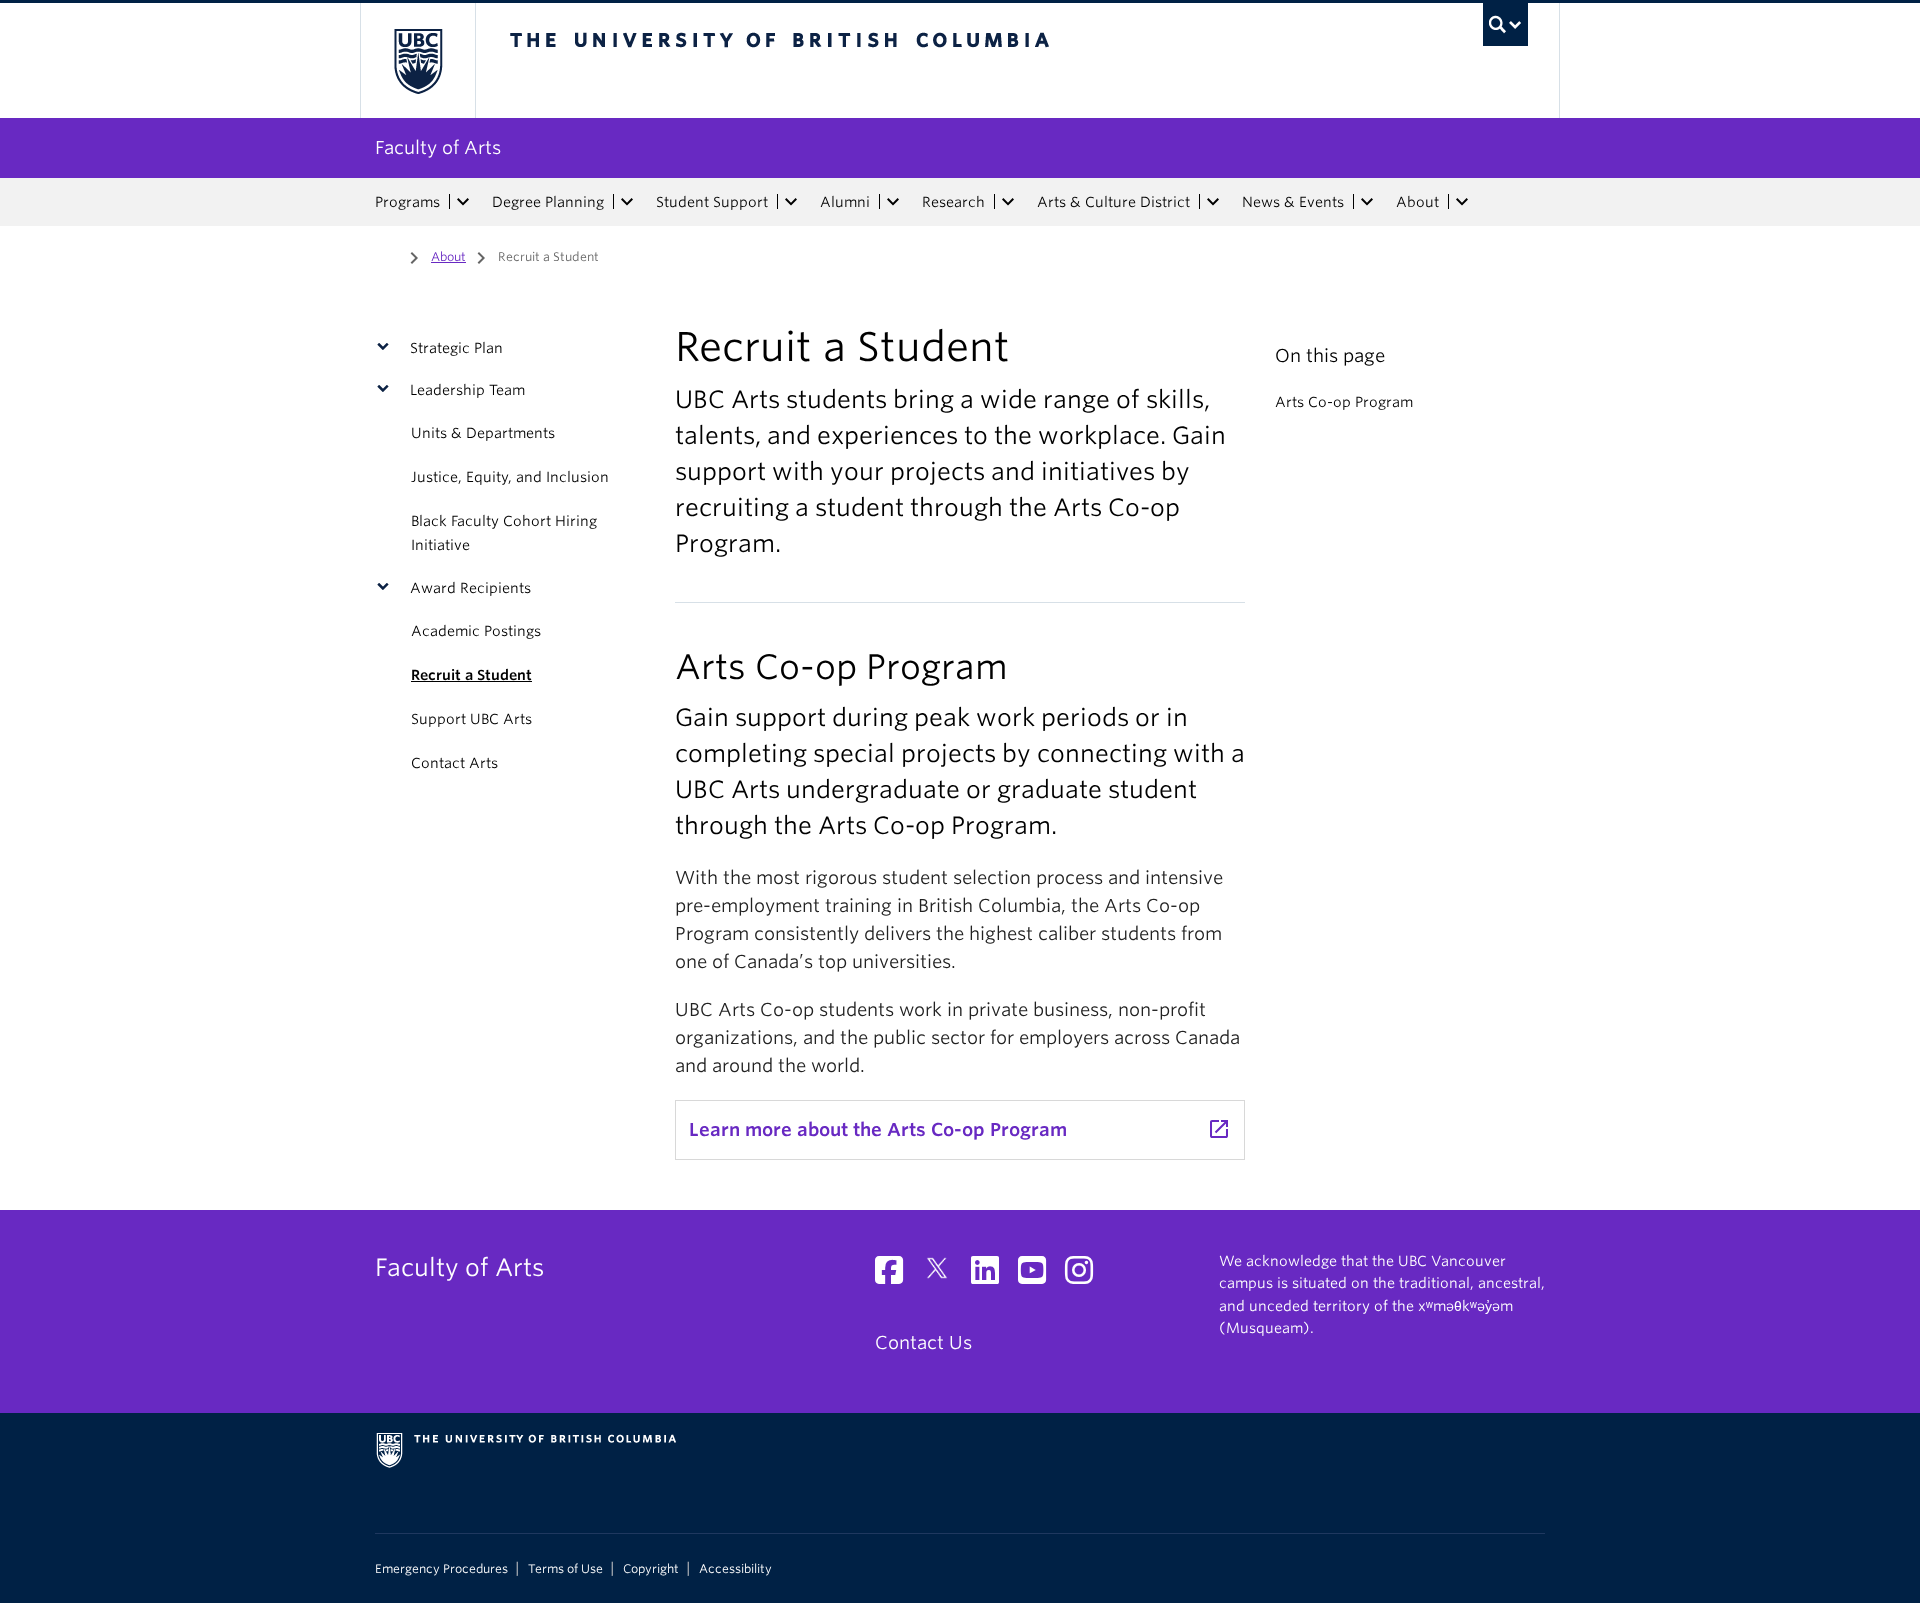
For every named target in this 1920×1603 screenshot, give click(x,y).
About (1417, 202)
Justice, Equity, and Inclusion (510, 477)
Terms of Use (565, 1569)
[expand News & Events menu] (1367, 202)
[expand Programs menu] (463, 202)
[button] (387, 348)
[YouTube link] (1039, 1275)
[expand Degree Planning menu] (627, 202)
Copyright (651, 1569)
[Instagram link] (1086, 1275)
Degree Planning (548, 202)
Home (387, 255)
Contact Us (923, 1342)
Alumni (845, 202)
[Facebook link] (896, 1275)
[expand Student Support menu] (791, 202)
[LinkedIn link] (992, 1275)
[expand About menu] (1462, 202)
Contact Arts (454, 763)
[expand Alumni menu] (893, 202)
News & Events (1293, 202)
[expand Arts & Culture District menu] (1213, 202)
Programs (407, 202)
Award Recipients (470, 588)
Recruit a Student (471, 675)
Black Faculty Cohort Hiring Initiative (504, 533)
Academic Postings (476, 631)
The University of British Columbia (417, 60)
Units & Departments (483, 433)
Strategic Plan (456, 348)
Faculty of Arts (438, 147)
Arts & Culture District (1113, 202)
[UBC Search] (1505, 24)
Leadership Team (467, 390)
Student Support (712, 202)
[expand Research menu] (1008, 202)
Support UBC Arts (471, 719)
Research (953, 202)
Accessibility (735, 1569)
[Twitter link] (944, 1275)
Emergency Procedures (441, 1569)
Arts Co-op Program (1344, 402)
